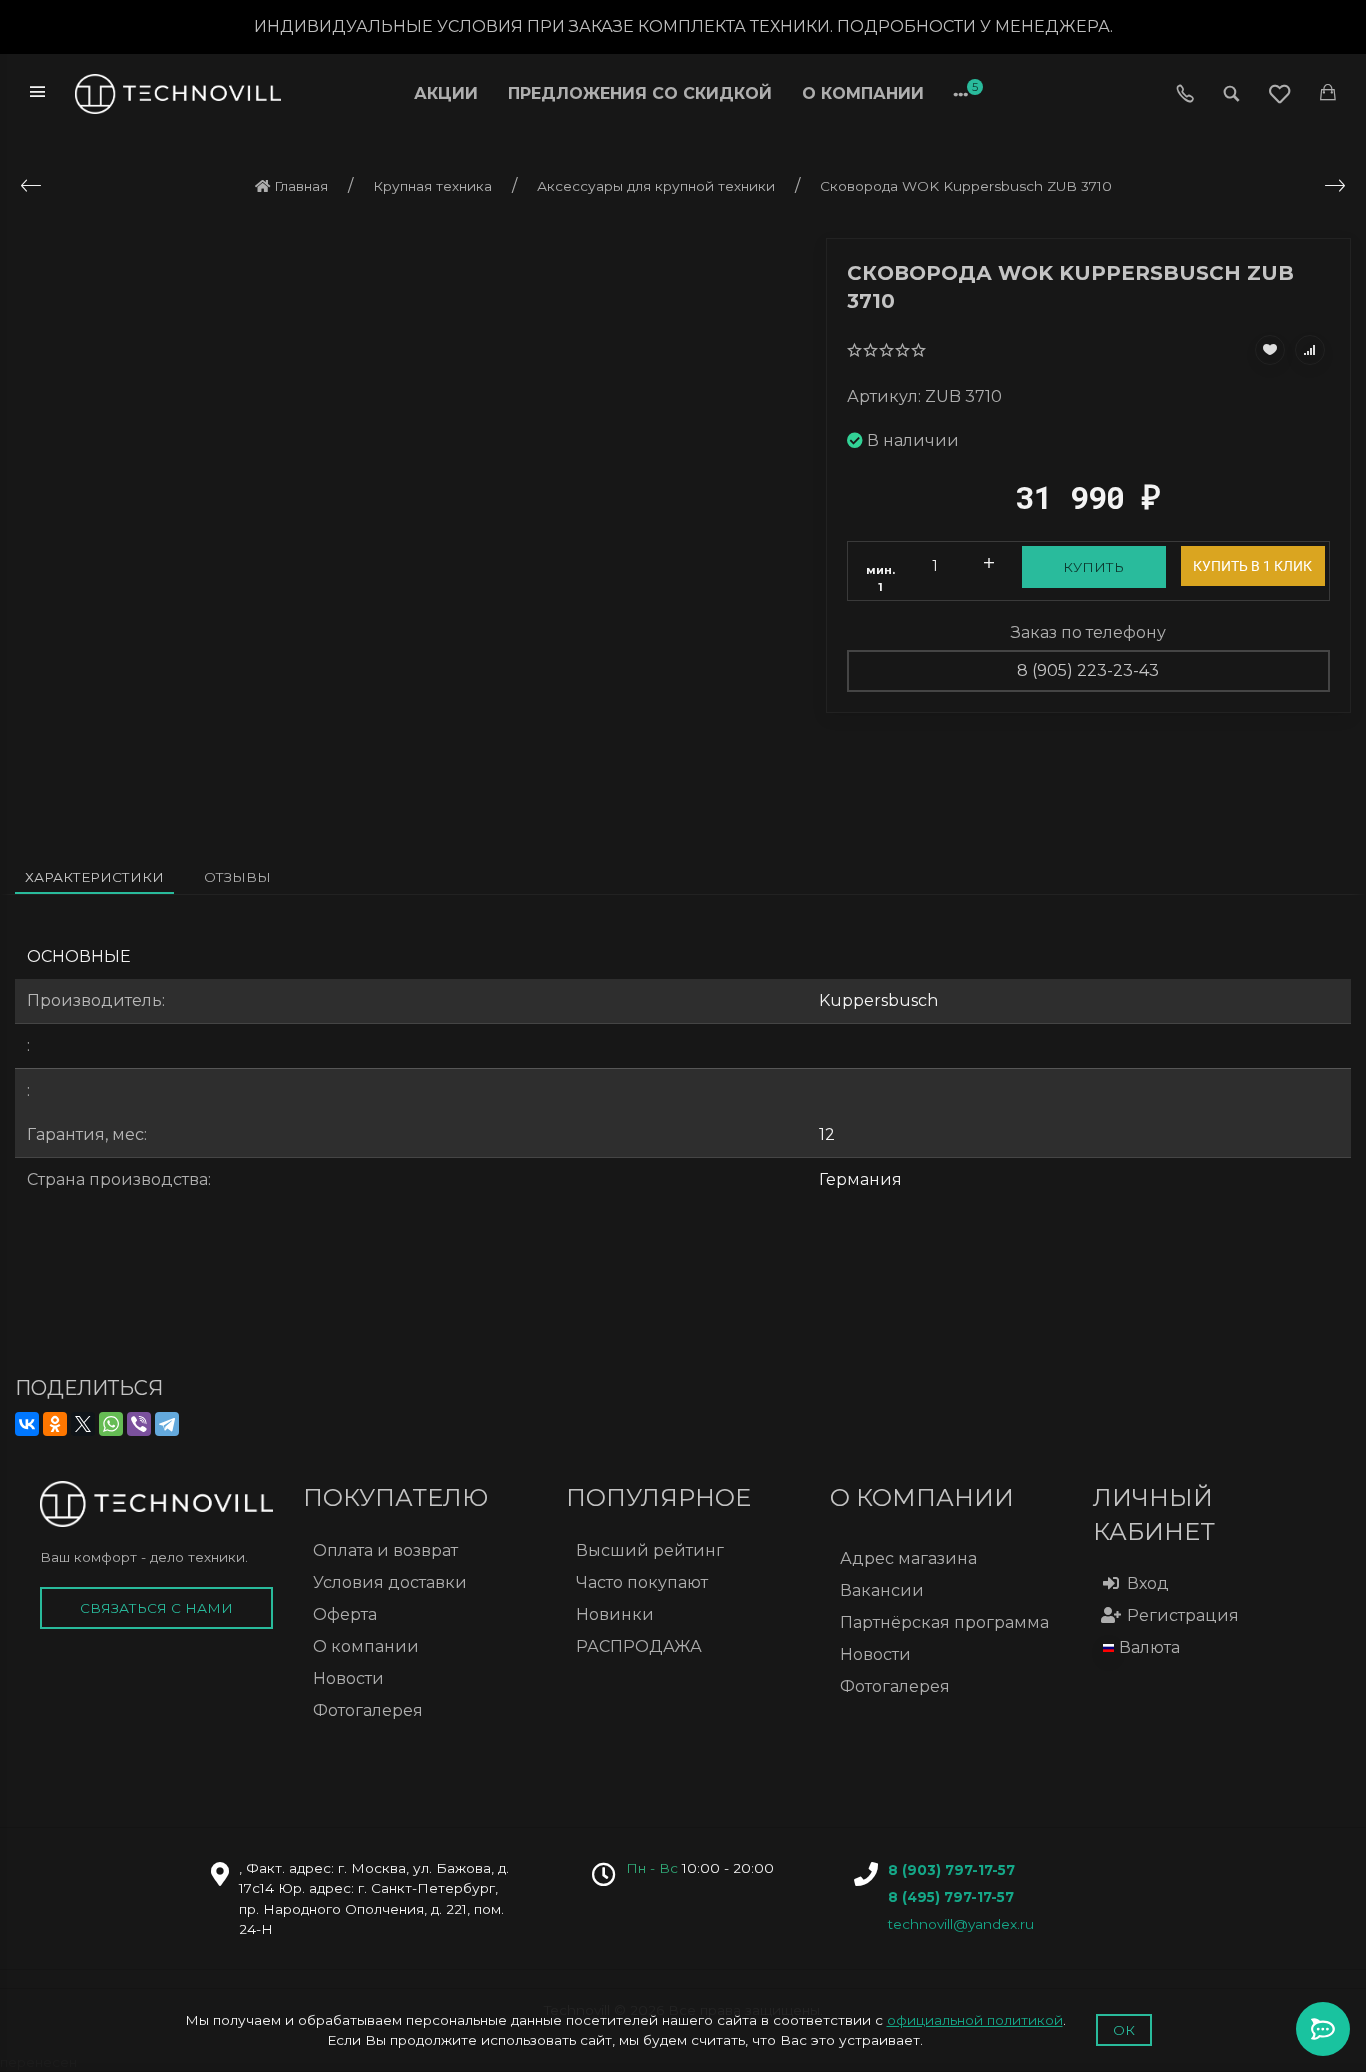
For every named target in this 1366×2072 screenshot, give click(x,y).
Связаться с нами (156, 1608)
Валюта (1149, 1647)
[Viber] (139, 1424)
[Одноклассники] (55, 1424)
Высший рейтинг (650, 1550)
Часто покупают (642, 1582)
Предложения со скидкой (640, 93)
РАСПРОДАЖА (639, 1646)
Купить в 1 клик (1252, 566)
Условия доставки (390, 1582)
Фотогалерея (368, 1710)
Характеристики (94, 877)
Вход (1148, 1583)
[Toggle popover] (1323, 2029)
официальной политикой (975, 2020)
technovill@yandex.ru (961, 1924)
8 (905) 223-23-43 (1088, 670)
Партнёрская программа (944, 1622)
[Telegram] (167, 1424)
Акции (446, 93)
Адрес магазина (908, 1558)
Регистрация (1183, 1615)
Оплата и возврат (385, 1550)
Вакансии (882, 1590)
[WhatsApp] (111, 1424)
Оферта (345, 1614)
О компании (863, 93)
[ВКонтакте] (27, 1424)
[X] (83, 1424)
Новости (348, 1678)
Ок (1124, 2030)
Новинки (615, 1614)
